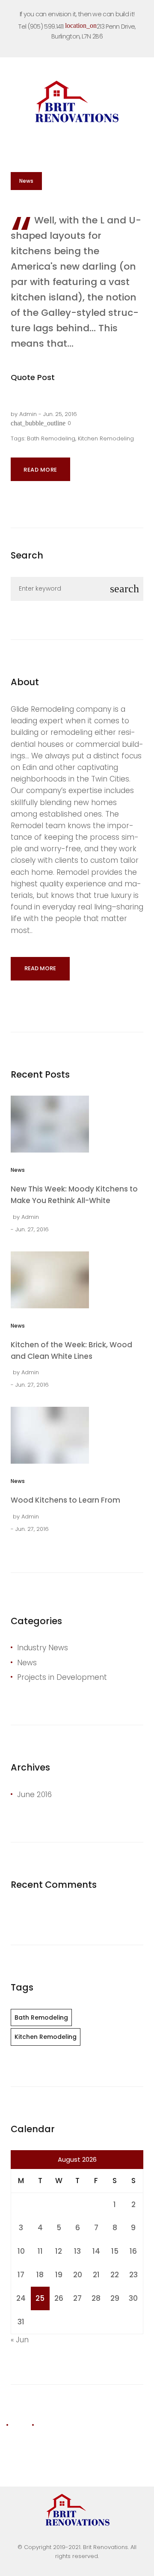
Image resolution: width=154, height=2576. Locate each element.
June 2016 (34, 1795)
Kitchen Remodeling (106, 438)
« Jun (20, 2340)
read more (40, 968)
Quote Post (33, 377)
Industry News (43, 1648)
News (26, 181)
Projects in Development (62, 1677)
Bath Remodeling (51, 438)
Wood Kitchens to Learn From (65, 1500)
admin (28, 414)
